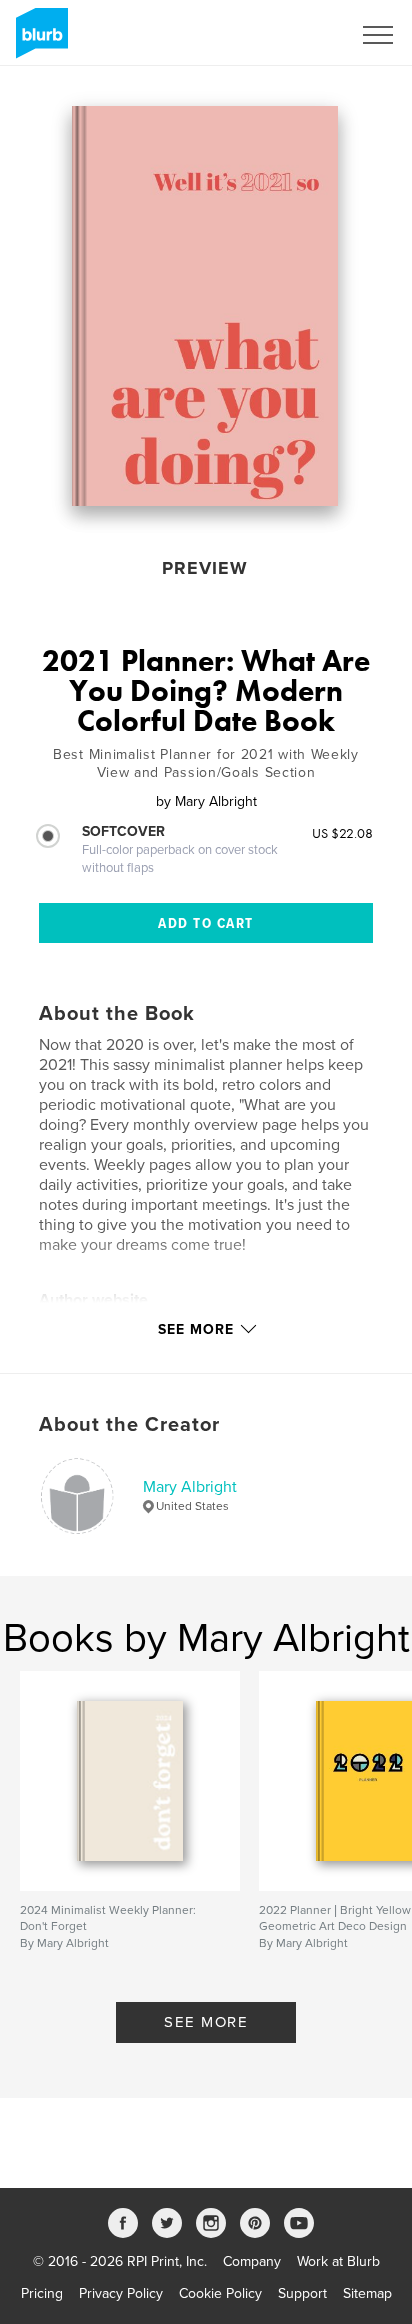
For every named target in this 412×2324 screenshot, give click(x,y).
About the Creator (129, 1425)
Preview (205, 568)
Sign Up (300, 35)
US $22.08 (342, 833)
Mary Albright (190, 1487)
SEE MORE (206, 2022)
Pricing (42, 2293)
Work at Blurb (338, 2261)
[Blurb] (38, 41)
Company (252, 2261)
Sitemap (367, 2293)
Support (302, 2293)
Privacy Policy (121, 2293)
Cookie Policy (220, 2293)
